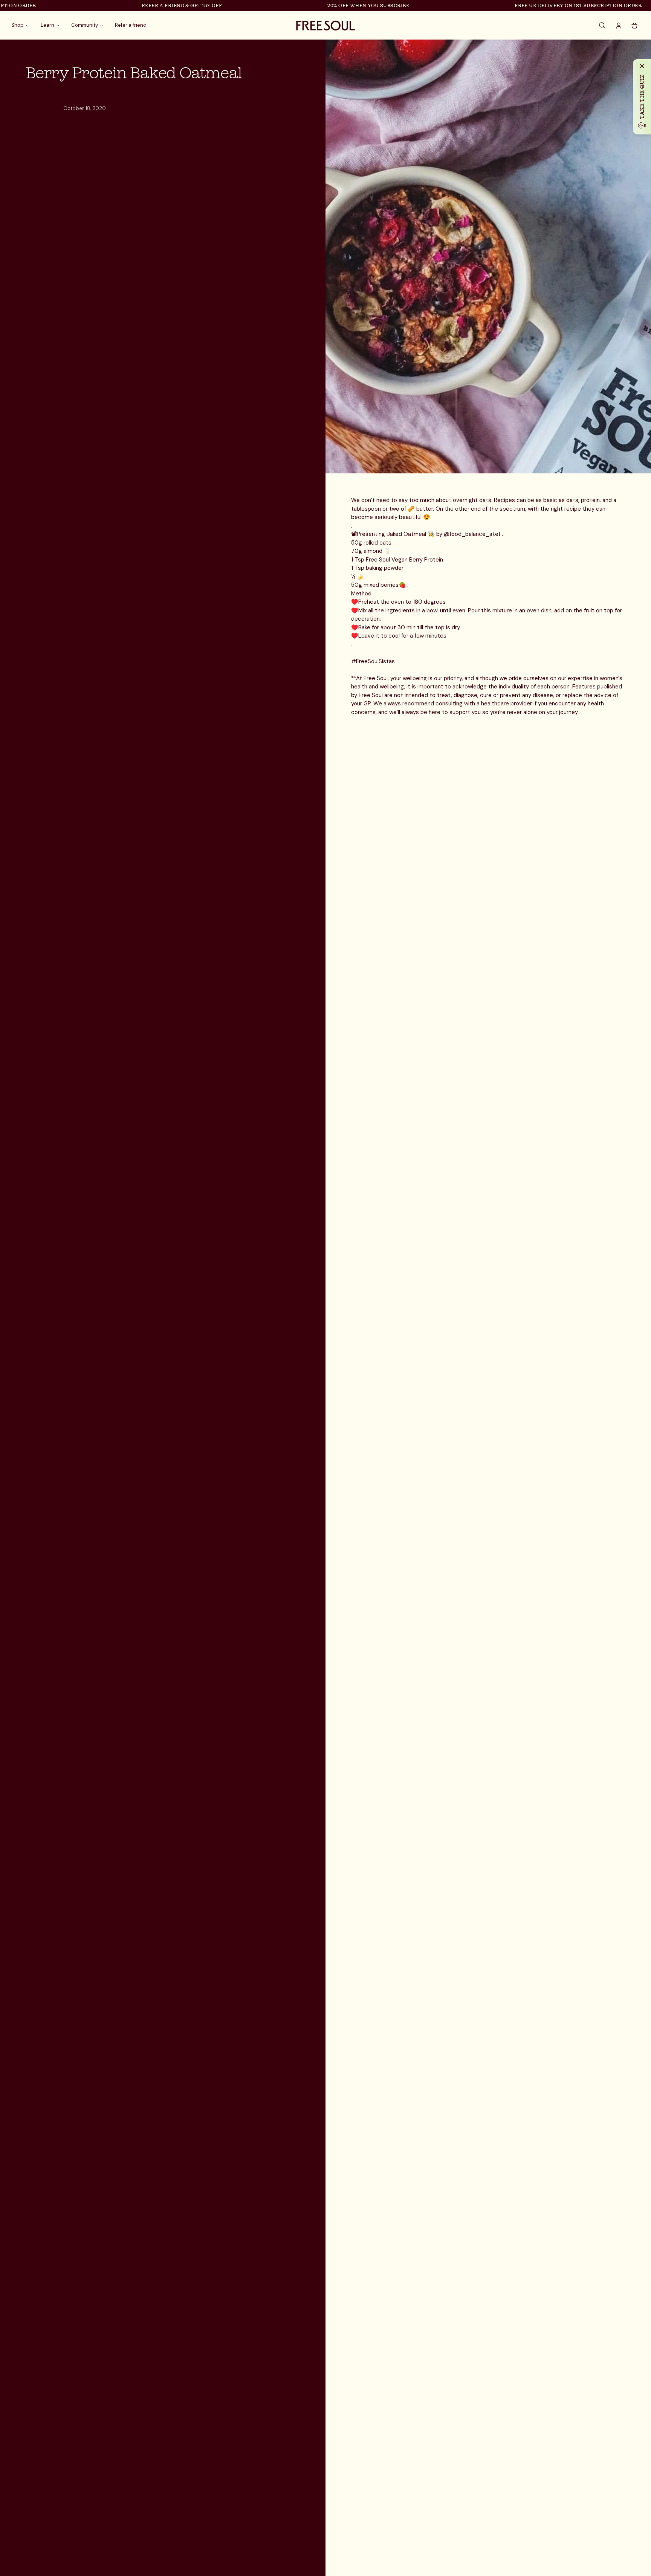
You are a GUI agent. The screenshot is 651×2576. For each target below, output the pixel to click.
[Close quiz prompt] (642, 66)
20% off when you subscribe (334, 5)
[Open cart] (634, 26)
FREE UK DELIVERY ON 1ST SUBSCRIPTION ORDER (544, 5)
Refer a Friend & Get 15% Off (148, 5)
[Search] (603, 26)
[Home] (325, 26)
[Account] (619, 26)
